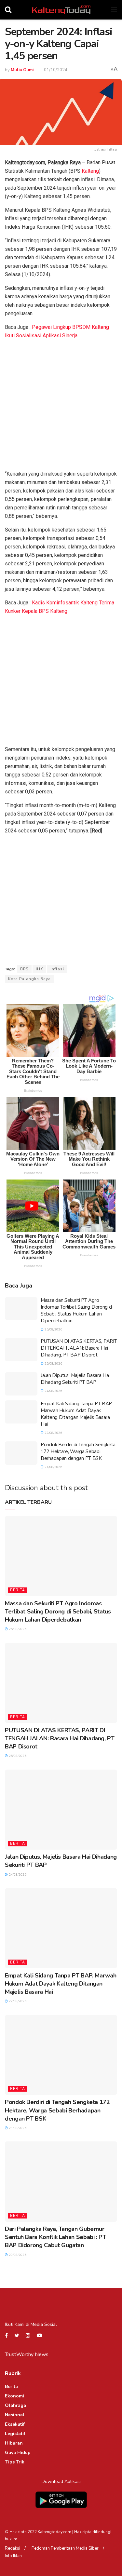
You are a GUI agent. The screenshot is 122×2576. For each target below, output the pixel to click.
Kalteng (90, 171)
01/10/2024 (56, 70)
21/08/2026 (53, 1467)
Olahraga (15, 2405)
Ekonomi (14, 2396)
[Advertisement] (61, 406)
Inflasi (57, 969)
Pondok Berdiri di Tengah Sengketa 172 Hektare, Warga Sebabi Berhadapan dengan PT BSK (78, 1451)
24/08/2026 (53, 1391)
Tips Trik (15, 2462)
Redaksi (13, 2548)
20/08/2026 (17, 2255)
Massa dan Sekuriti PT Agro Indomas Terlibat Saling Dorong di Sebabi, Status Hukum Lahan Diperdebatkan (77, 1310)
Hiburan (14, 2443)
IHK (39, 969)
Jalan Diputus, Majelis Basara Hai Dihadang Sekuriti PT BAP (75, 1379)
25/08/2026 (53, 1329)
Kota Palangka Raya (29, 979)
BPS (24, 969)
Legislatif (15, 2434)
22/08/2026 (53, 1433)
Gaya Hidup (18, 2453)
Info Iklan (13, 2556)
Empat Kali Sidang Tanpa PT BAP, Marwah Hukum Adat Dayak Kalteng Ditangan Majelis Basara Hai (77, 1414)
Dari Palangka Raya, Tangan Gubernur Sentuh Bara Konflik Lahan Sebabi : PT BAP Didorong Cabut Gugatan (55, 2237)
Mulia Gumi (22, 70)
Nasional (15, 2415)
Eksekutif (15, 2424)
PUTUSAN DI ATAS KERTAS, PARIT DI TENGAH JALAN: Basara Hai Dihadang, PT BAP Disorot (79, 1348)
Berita (18, 1590)
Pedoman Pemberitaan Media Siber (65, 2548)
